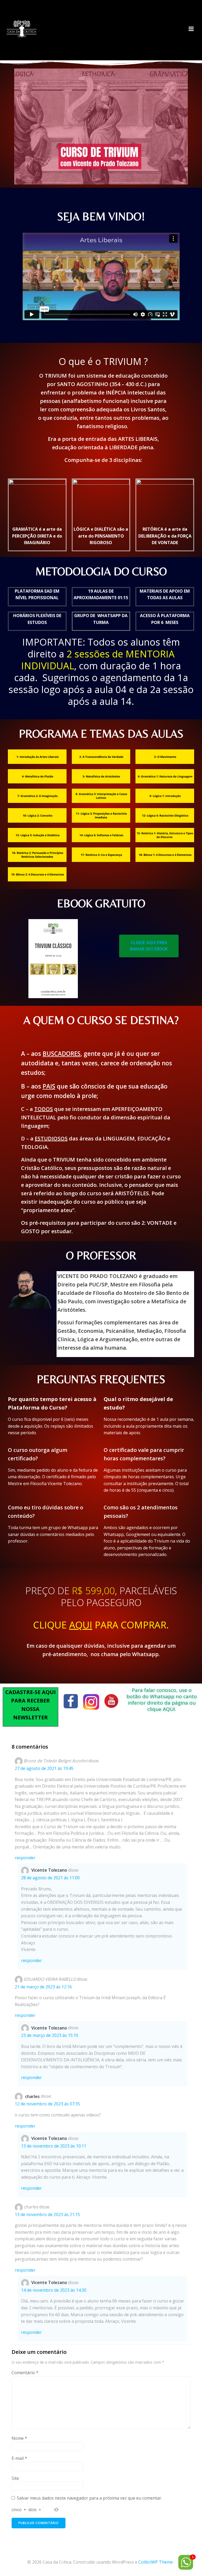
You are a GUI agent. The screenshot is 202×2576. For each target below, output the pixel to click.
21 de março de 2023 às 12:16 (43, 1987)
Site (15, 2478)
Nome (19, 2438)
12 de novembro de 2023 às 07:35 (47, 2104)
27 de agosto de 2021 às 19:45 (44, 1768)
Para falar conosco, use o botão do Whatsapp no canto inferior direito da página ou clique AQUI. (162, 1700)
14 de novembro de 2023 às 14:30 (54, 2290)
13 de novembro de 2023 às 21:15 (47, 2214)
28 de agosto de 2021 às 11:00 (50, 1878)
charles (32, 2096)
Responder (25, 1858)
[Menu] (191, 29)
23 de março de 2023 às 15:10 (50, 2035)
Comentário (25, 2373)
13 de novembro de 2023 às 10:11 (54, 2146)
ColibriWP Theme (156, 2562)
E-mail (19, 2458)
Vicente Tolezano (49, 1870)
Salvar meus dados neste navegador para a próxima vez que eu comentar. (89, 2498)
